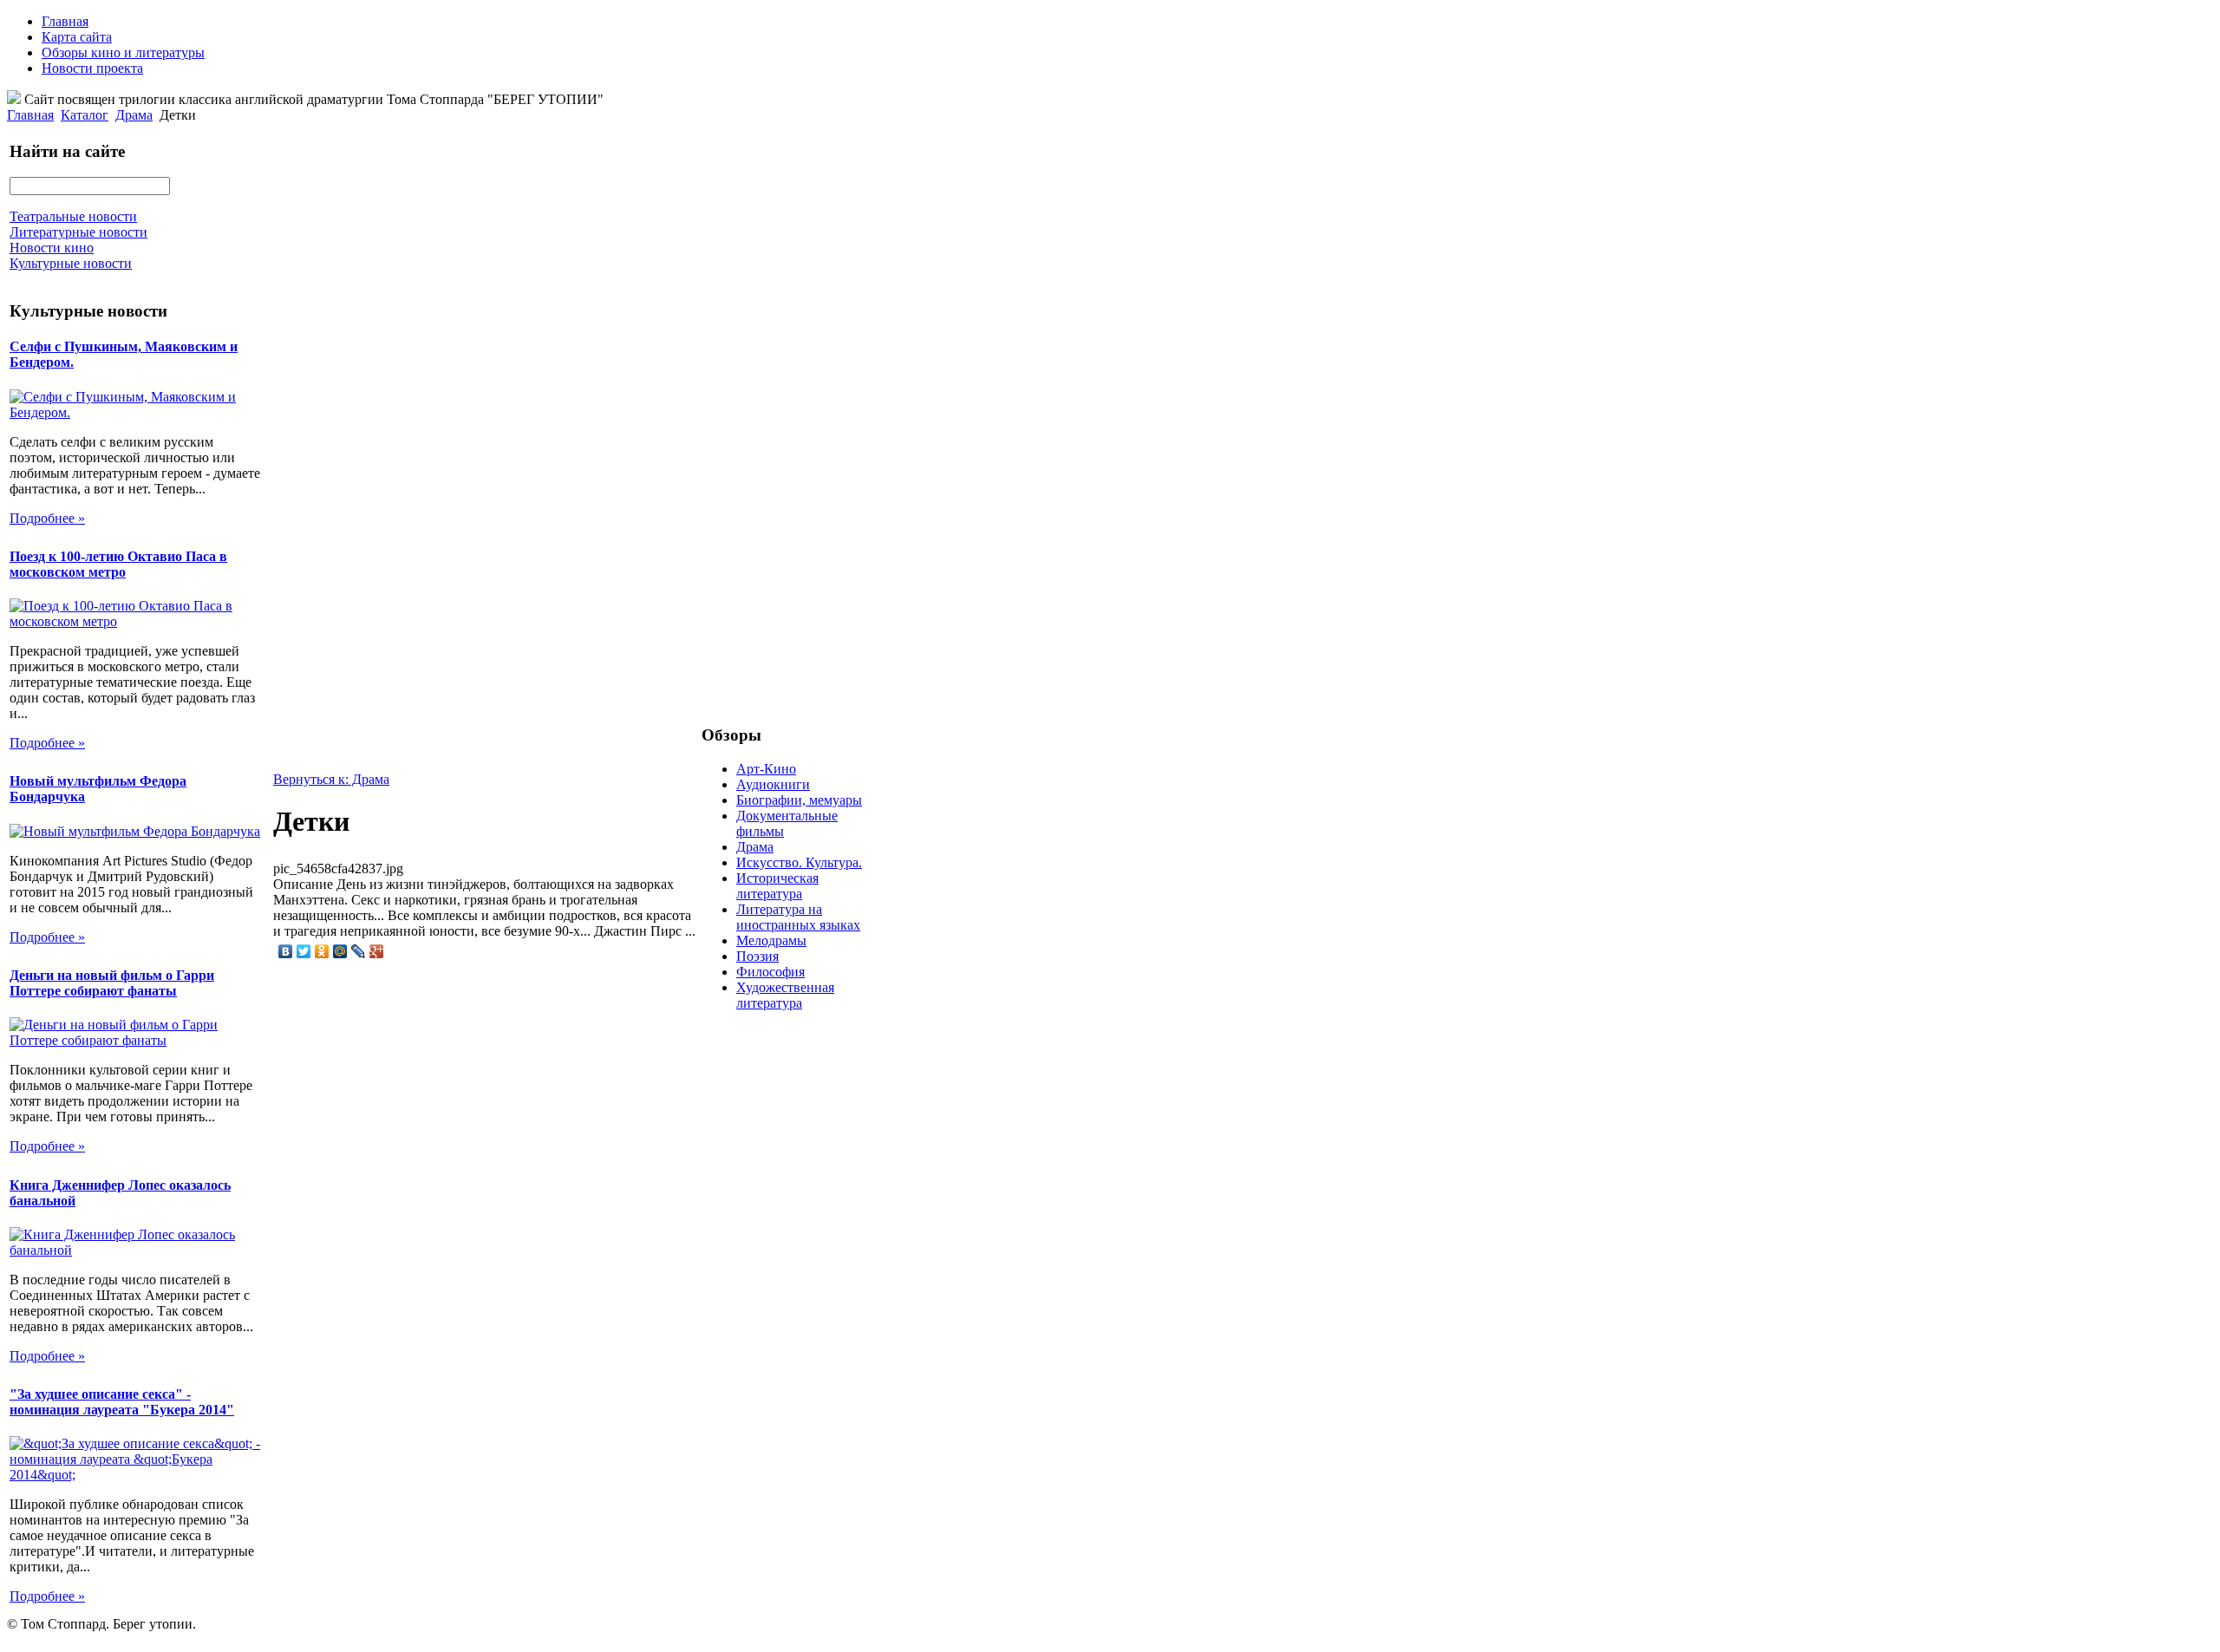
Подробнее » (47, 518)
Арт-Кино (766, 769)
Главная (65, 21)
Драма (134, 115)
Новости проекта (92, 68)
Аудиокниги (773, 784)
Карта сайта (77, 37)
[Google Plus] (377, 951)
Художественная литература (785, 995)
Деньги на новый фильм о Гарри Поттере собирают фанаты (112, 983)
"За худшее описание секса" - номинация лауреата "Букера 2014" (122, 1402)
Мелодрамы (771, 940)
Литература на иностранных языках (798, 917)
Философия (770, 972)
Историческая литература (777, 886)
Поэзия (757, 956)
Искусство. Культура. (799, 862)
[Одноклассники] (322, 951)
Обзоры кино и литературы (123, 52)
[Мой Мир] (340, 951)
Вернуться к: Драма (331, 779)
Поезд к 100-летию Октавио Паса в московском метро (118, 564)
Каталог (85, 115)
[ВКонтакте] (286, 951)
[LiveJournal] (359, 951)
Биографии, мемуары (799, 800)
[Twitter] (304, 951)
